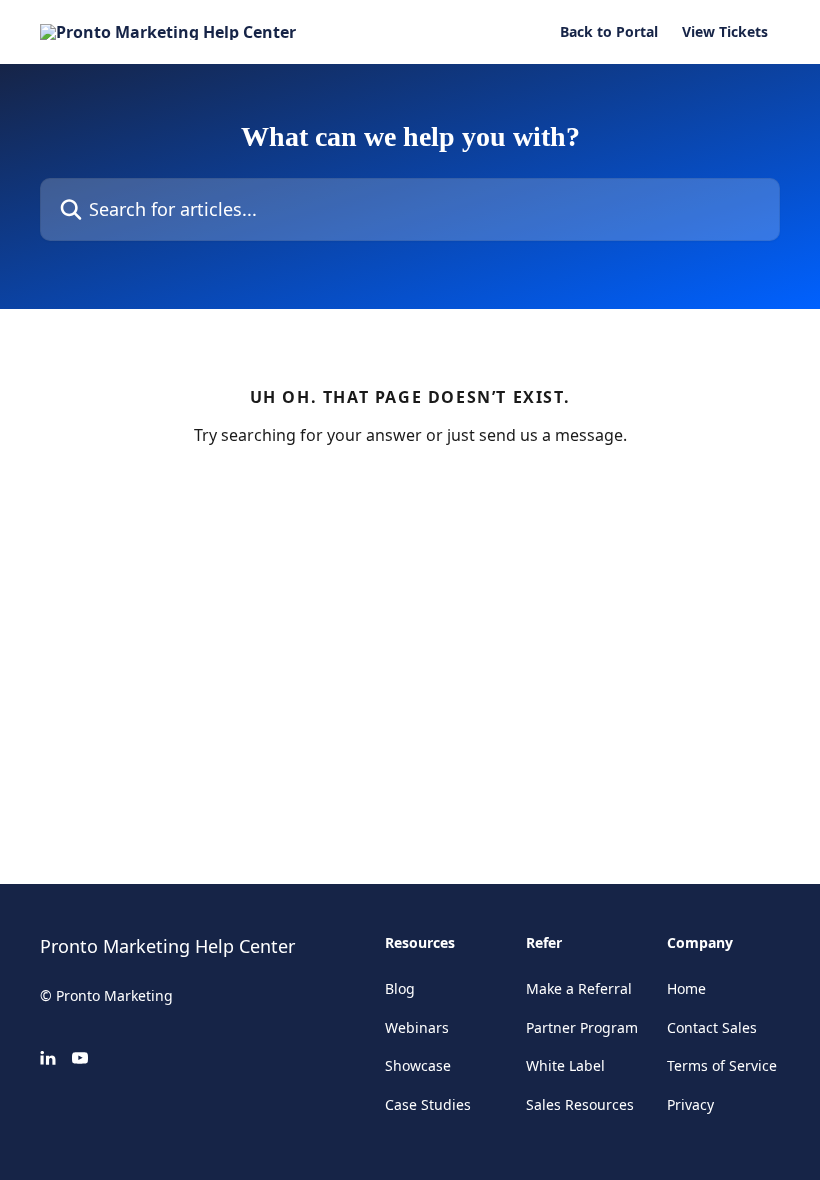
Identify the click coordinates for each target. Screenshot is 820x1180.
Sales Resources (580, 1104)
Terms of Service (722, 1065)
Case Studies (428, 1104)
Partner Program (582, 1027)
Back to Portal (609, 32)
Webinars (417, 1027)
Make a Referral (579, 988)
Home (686, 988)
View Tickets (725, 32)
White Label (565, 1065)
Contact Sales (712, 1027)
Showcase (418, 1065)
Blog (400, 988)
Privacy (690, 1104)
